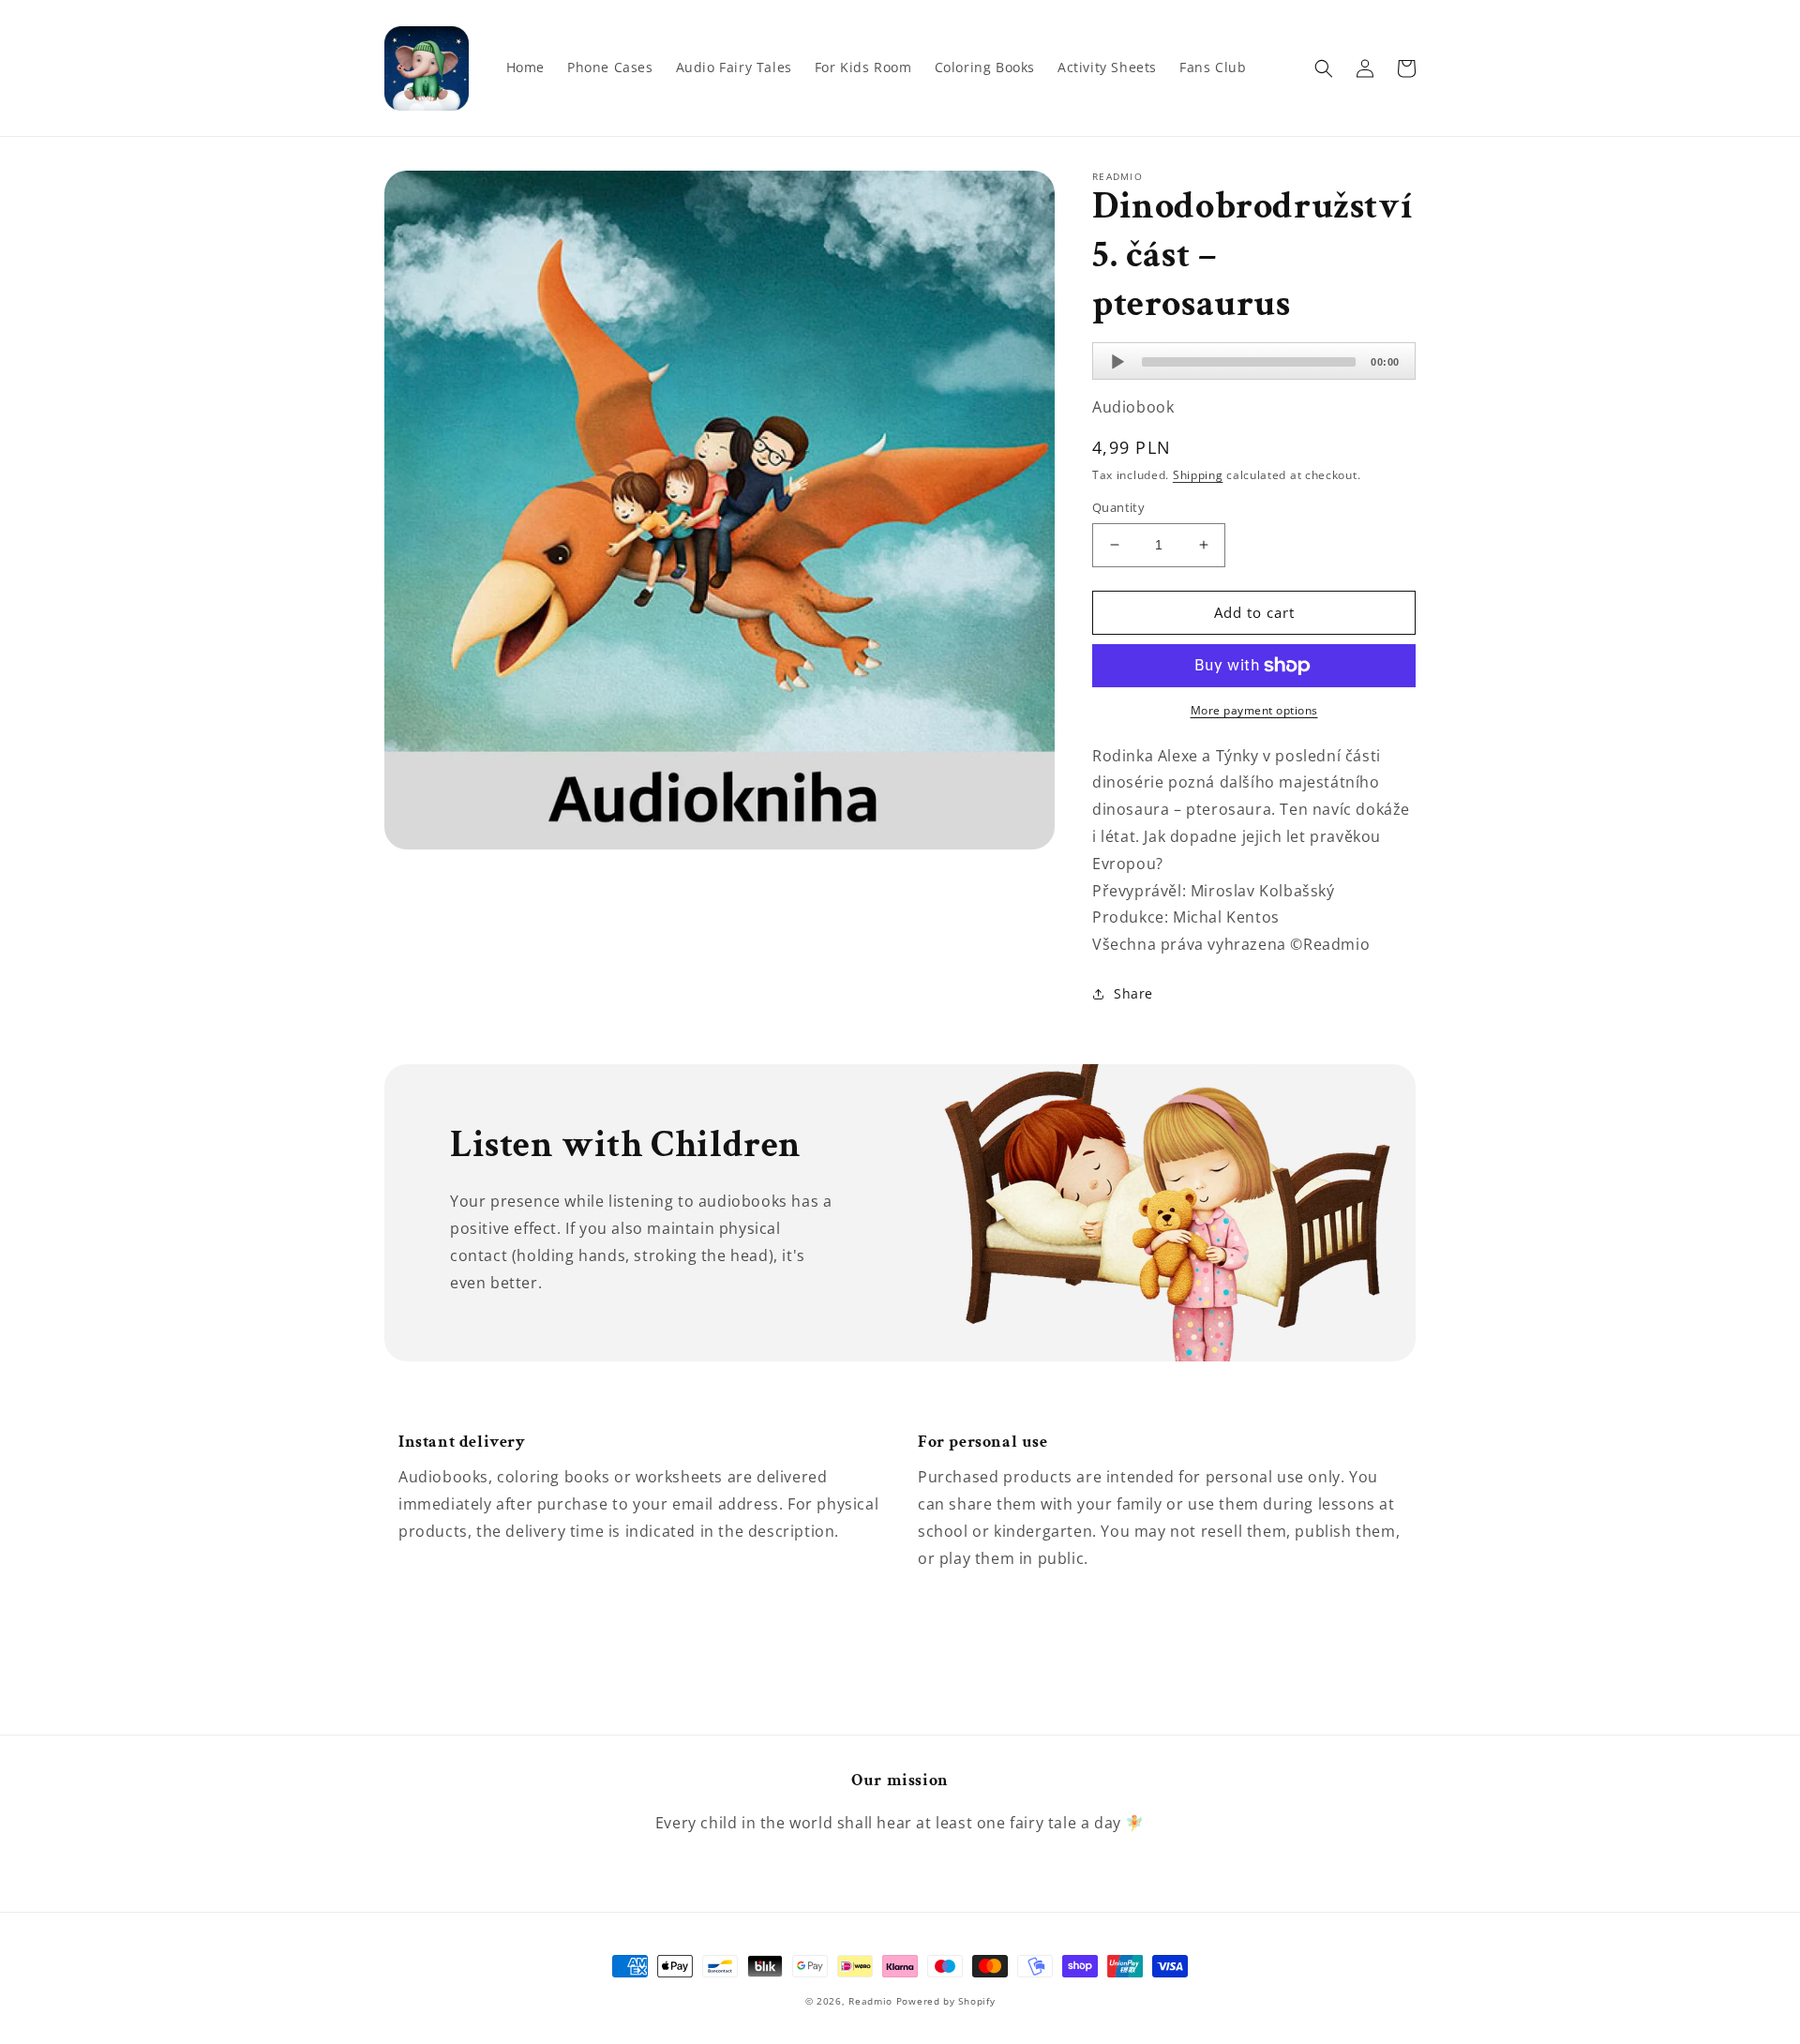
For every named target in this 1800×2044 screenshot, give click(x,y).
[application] (1254, 361)
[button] (1324, 68)
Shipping (1198, 475)
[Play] (1117, 362)
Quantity (1118, 507)
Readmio (870, 2001)
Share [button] (1133, 993)
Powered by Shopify (946, 2001)
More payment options (1254, 710)
